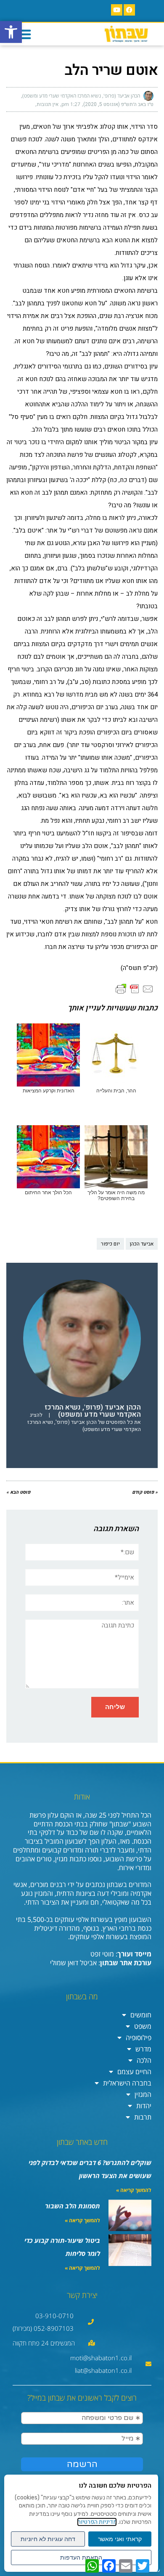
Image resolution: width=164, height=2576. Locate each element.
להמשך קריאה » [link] (134, 2190)
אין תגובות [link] (48, 104)
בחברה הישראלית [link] (127, 2083)
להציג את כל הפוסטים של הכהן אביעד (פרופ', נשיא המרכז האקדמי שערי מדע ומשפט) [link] (84, 1422)
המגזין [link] (143, 2094)
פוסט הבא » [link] (18, 1492)
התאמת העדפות (81, 2557)
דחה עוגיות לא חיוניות (48, 2539)
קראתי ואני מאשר (120, 2539)
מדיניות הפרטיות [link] (97, 2522)
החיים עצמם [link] (134, 2072)
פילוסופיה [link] (139, 2038)
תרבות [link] (143, 2117)
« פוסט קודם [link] (145, 1492)
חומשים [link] (141, 2015)
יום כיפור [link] (110, 1244)
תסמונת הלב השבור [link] (73, 2206)
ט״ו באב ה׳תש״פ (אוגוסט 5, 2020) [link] (118, 104)
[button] (24, 34)
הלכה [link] (144, 2060)
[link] (11, 32)
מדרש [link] (143, 2049)
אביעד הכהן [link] (142, 1244)
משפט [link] (143, 2026)
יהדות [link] (144, 2106)
